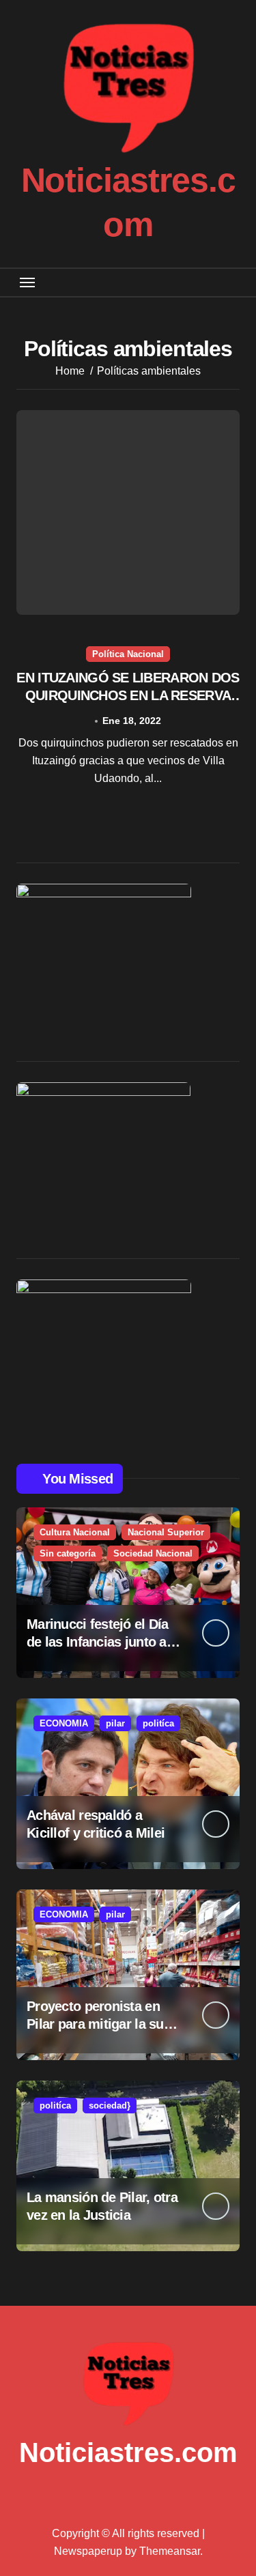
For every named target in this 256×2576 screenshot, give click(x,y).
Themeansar (170, 2551)
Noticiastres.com (128, 2452)
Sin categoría (68, 1553)
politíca (158, 1723)
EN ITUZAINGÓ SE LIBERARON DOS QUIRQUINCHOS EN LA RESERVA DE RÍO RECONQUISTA (128, 695)
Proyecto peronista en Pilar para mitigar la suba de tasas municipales (102, 2024)
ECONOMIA (64, 1723)
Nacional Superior (166, 1532)
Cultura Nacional (75, 1532)
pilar (115, 1723)
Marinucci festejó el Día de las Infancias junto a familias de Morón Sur (98, 1642)
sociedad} (110, 2105)
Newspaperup (88, 2551)
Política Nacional (128, 654)
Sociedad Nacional (153, 1553)
